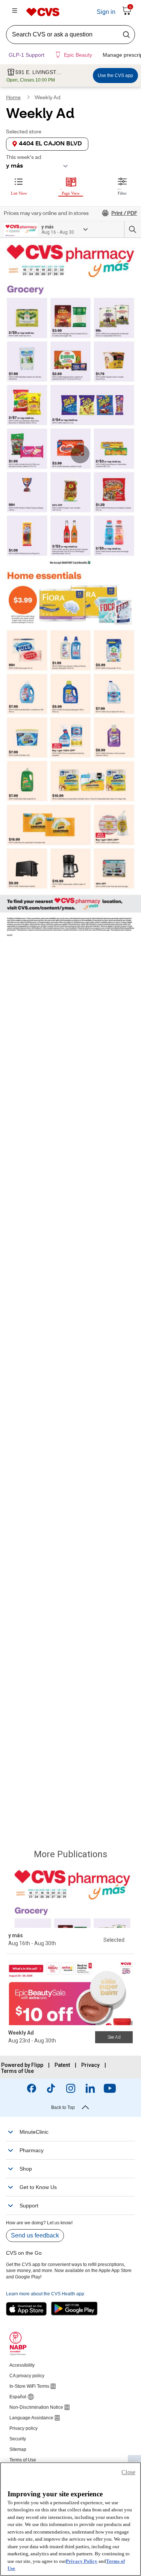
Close (128, 2472)
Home (13, 98)
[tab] (19, 185)
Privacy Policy (82, 2561)
